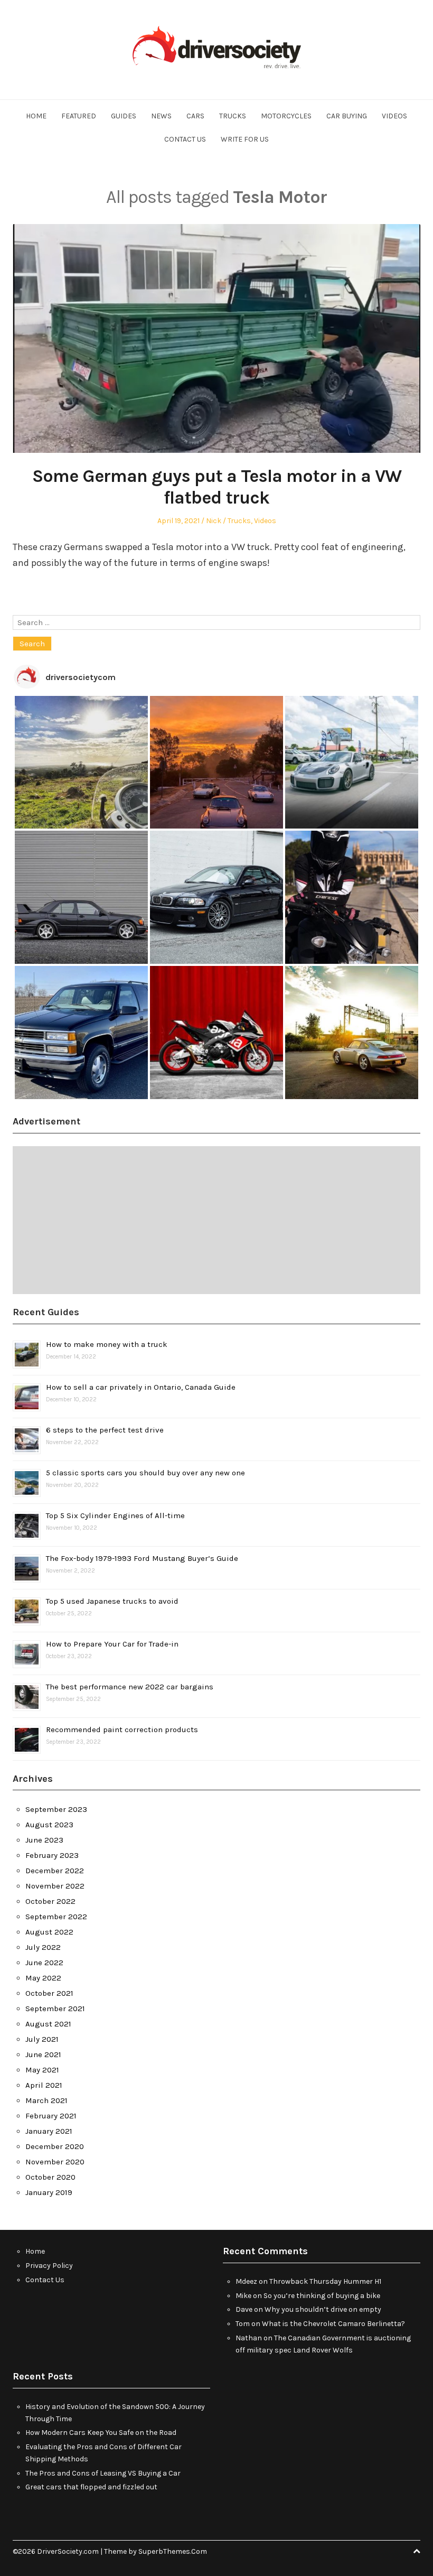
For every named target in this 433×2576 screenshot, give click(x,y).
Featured (79, 116)
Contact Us (185, 139)
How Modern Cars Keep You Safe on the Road (101, 2433)
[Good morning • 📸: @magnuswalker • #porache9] (216, 762)
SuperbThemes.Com (173, 2551)
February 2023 (52, 1855)
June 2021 (43, 2054)
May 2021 (42, 2070)
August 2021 (48, 2024)
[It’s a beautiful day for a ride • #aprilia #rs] (216, 1033)
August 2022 (49, 1932)
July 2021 (42, 2039)
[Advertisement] (216, 1220)
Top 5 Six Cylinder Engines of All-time (115, 1515)
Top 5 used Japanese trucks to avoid (112, 1601)
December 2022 (55, 1871)
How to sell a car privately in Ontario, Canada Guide (141, 1387)
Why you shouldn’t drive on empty (323, 2309)
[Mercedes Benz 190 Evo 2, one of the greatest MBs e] (81, 897)
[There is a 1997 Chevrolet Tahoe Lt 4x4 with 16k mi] (81, 1033)
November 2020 (55, 2162)
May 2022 (43, 1978)
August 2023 (49, 1825)
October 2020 (50, 2177)
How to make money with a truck (107, 1344)
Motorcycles (286, 116)
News (161, 116)
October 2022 (50, 1901)
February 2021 (51, 2116)
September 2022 (56, 1917)
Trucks (233, 116)
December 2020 (55, 2146)
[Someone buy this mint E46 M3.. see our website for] (216, 897)
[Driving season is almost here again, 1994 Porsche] (352, 1033)
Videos (394, 116)
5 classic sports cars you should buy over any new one (145, 1473)
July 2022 (43, 1947)
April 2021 (44, 2085)
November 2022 (55, 1886)
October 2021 (49, 1993)
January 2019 (49, 2192)
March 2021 (46, 2100)
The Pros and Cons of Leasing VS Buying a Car (103, 2473)
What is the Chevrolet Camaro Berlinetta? (333, 2324)
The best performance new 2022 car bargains (130, 1687)
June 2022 (44, 1963)
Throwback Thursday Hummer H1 (325, 2281)
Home (36, 116)
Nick (214, 521)
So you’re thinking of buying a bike (322, 2296)
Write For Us (245, 139)
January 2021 (49, 2131)
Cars (195, 116)
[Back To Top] (417, 2551)
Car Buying (347, 116)
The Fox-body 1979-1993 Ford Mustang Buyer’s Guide (142, 1558)
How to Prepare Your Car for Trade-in (112, 1644)
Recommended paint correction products (122, 1729)
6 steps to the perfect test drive (105, 1430)
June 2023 (44, 1840)
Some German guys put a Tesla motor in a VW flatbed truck (217, 487)
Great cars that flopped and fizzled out (91, 2487)
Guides (124, 116)
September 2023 (56, 1809)
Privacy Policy (49, 2266)
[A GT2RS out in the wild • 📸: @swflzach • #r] (352, 762)
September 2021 (55, 2008)
